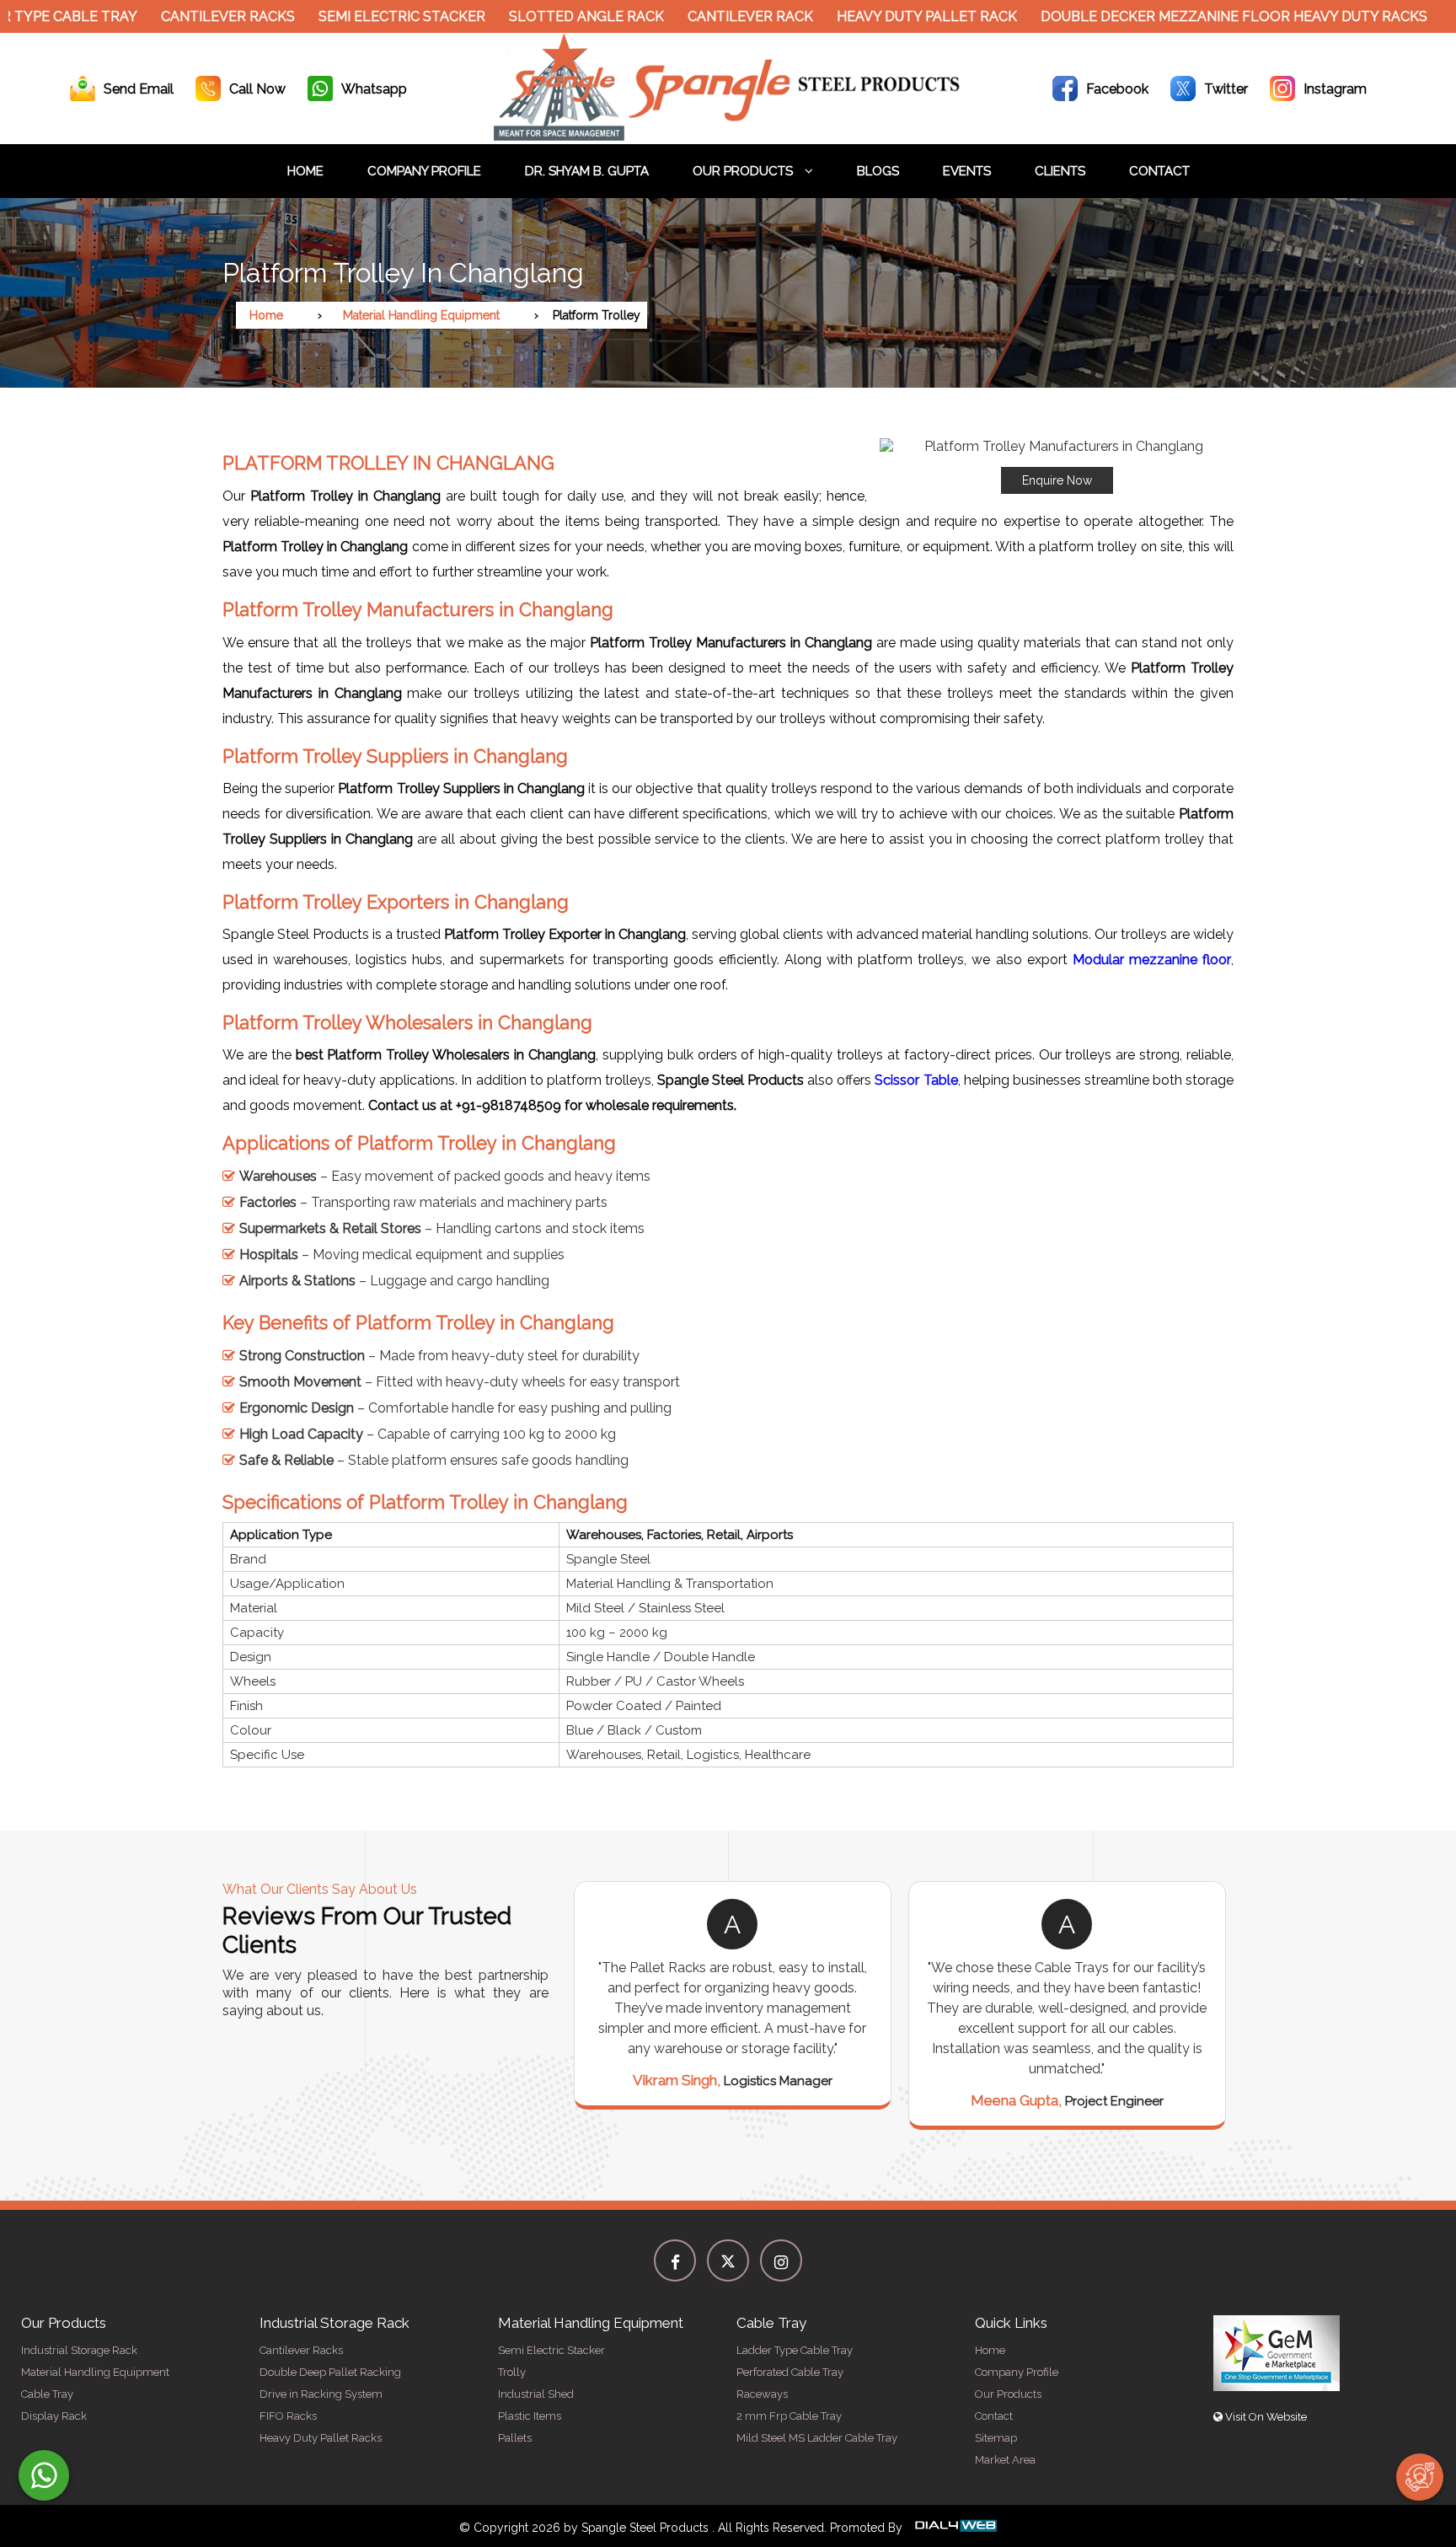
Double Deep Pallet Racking (330, 2372)
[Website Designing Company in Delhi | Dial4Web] (955, 2528)
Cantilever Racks (172, 16)
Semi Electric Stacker (346, 16)
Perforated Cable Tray (790, 2372)
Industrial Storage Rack (79, 2350)
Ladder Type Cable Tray (795, 2350)
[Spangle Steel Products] (728, 136)
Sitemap (996, 2438)
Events (967, 171)
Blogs (878, 171)
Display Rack (54, 2416)
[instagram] (781, 2260)
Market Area (1005, 2460)
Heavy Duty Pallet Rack (871, 16)
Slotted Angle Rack (531, 16)
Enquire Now (1057, 480)
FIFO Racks (288, 2416)
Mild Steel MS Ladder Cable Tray (817, 2438)
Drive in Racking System (321, 2394)
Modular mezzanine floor (1152, 960)
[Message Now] (44, 2475)
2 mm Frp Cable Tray (789, 2416)
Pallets (515, 2438)
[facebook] (675, 2260)
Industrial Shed (536, 2394)
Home (305, 171)
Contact (1159, 171)
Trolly (512, 2372)
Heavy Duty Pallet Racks (321, 2438)
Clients (1060, 171)
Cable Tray (47, 2394)
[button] (1057, 466)
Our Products (744, 171)
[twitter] (728, 2260)
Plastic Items (530, 2416)
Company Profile (424, 171)
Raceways (762, 2394)
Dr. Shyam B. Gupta (587, 171)
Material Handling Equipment (421, 315)
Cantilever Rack (695, 16)
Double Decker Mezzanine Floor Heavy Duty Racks (1178, 16)
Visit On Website (1265, 2417)
